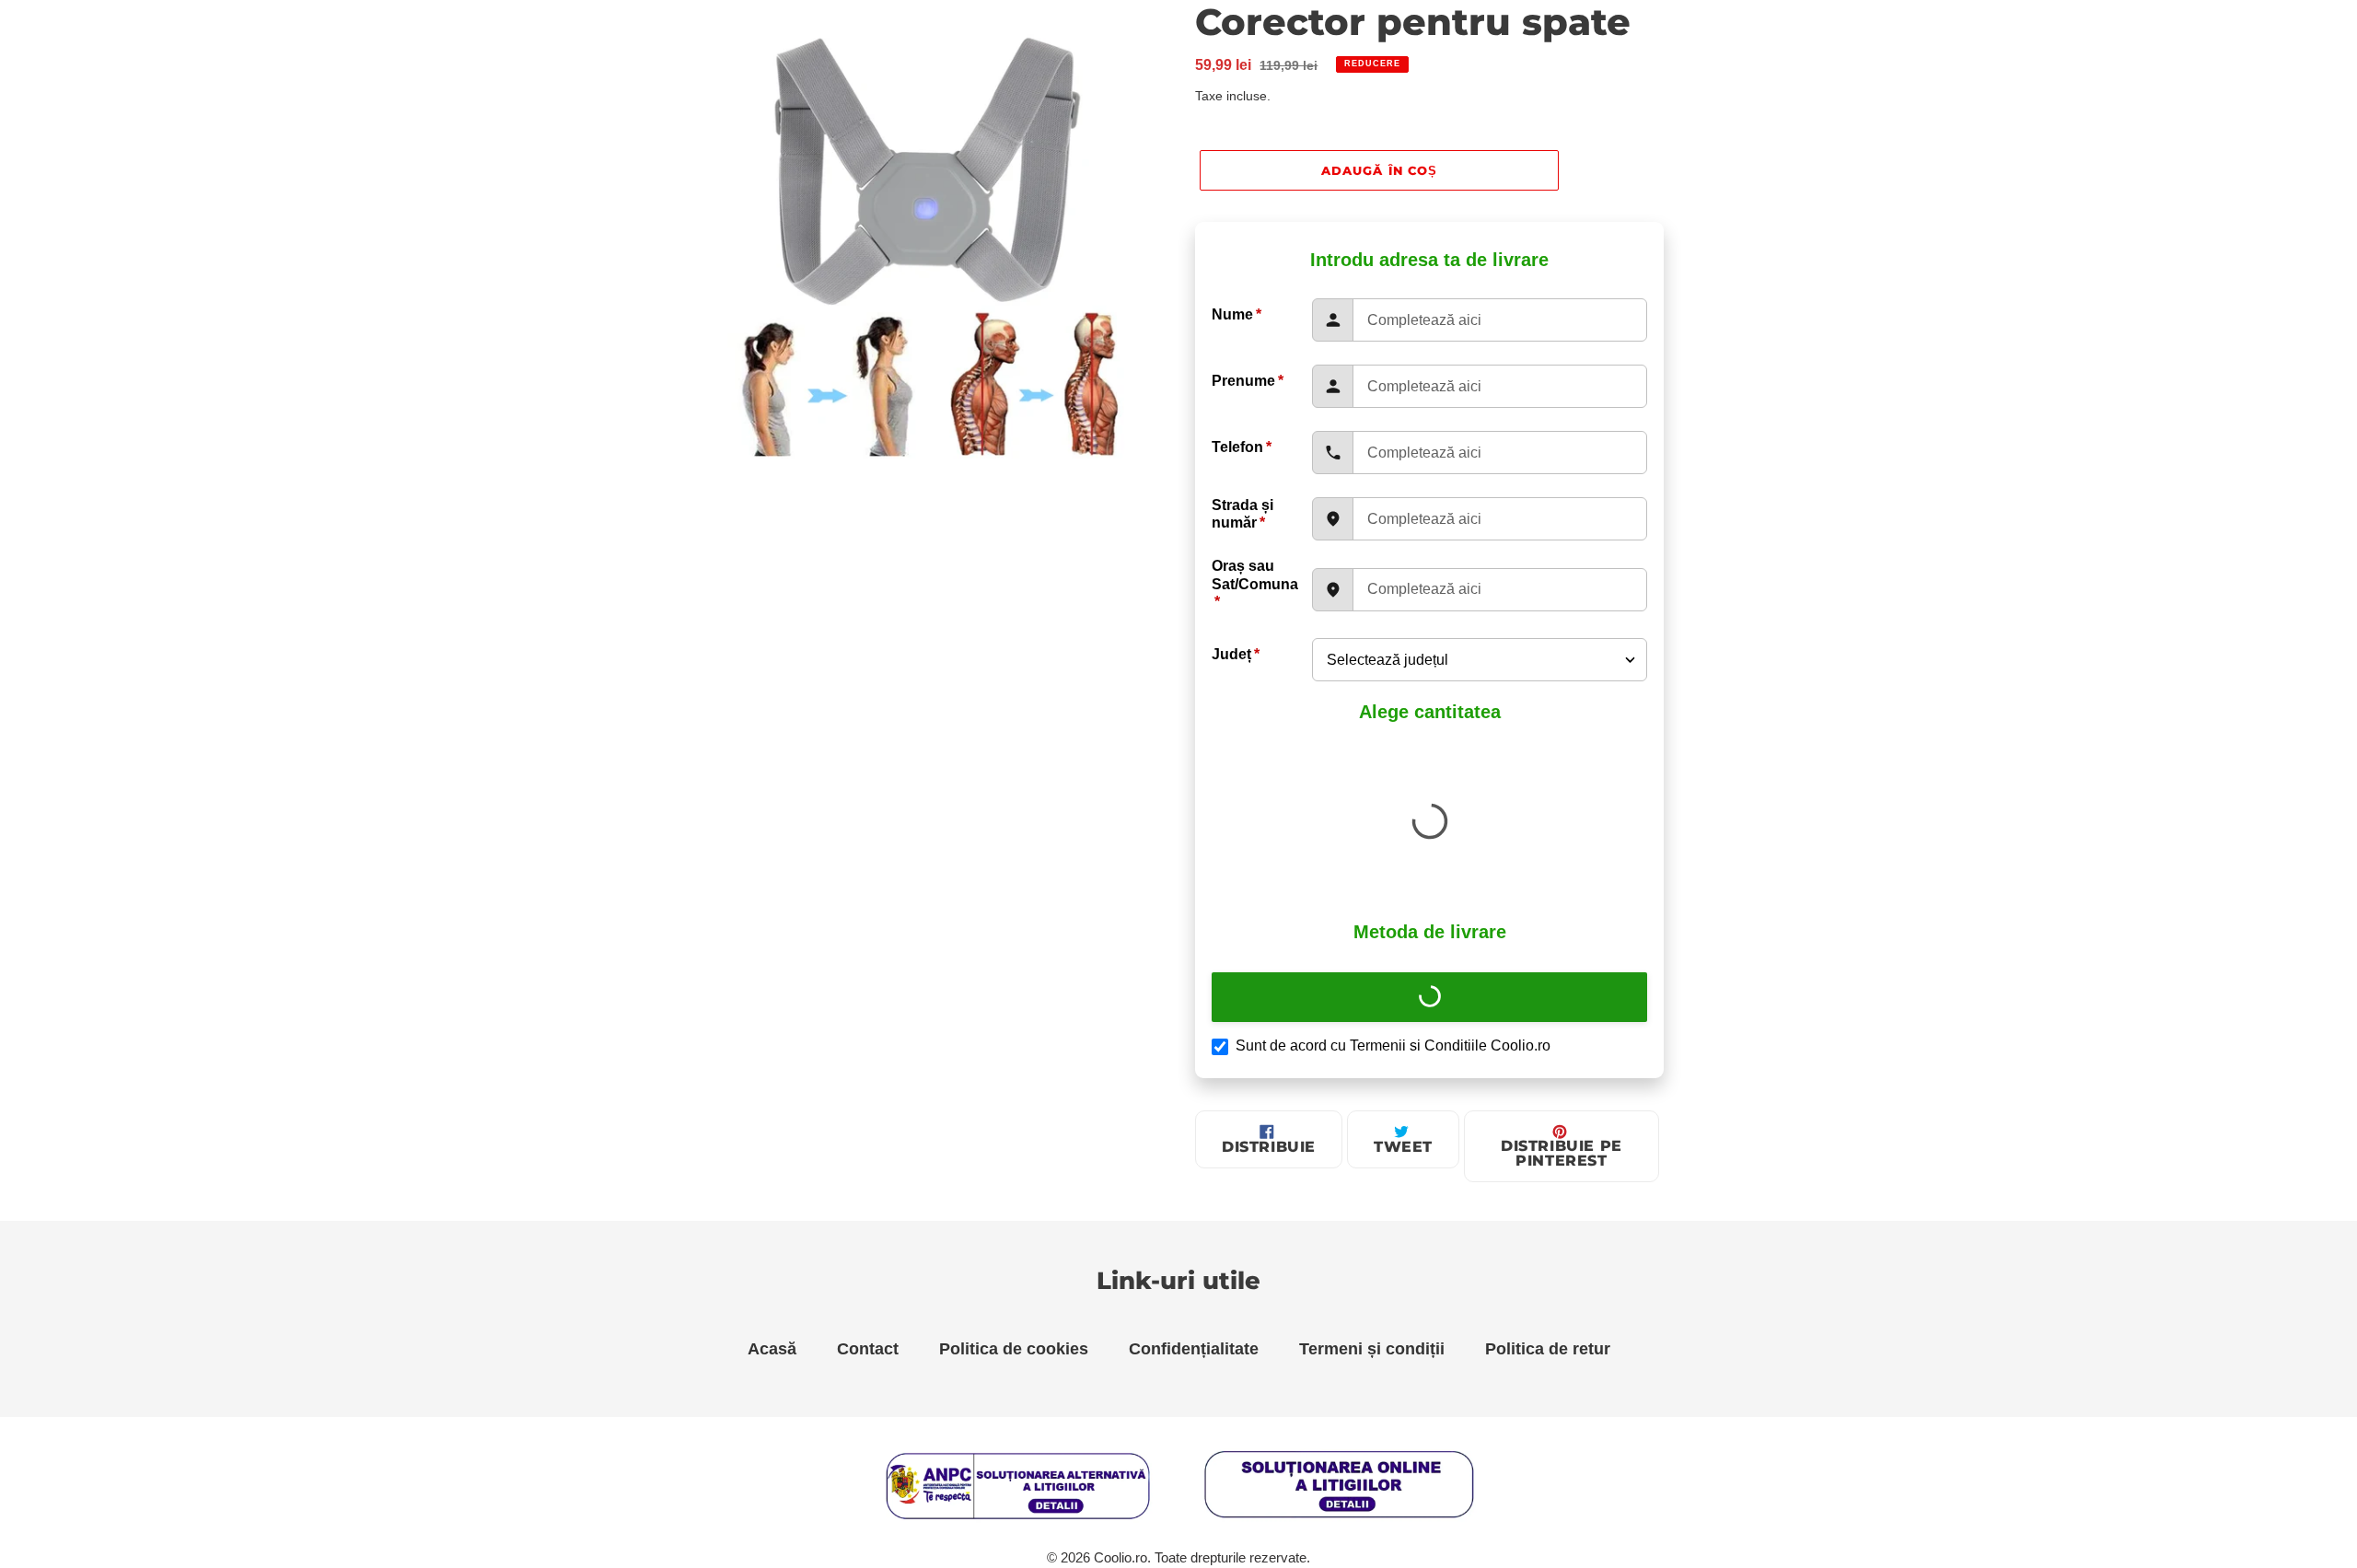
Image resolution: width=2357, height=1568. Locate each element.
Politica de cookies (1014, 1349)
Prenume (1248, 381)
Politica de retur (1548, 1349)
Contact (868, 1349)
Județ (1236, 654)
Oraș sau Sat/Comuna (1255, 583)
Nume (1237, 314)
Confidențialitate (1194, 1349)
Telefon (1242, 447)
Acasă (772, 1349)
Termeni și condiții (1372, 1349)
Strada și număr (1242, 514)
